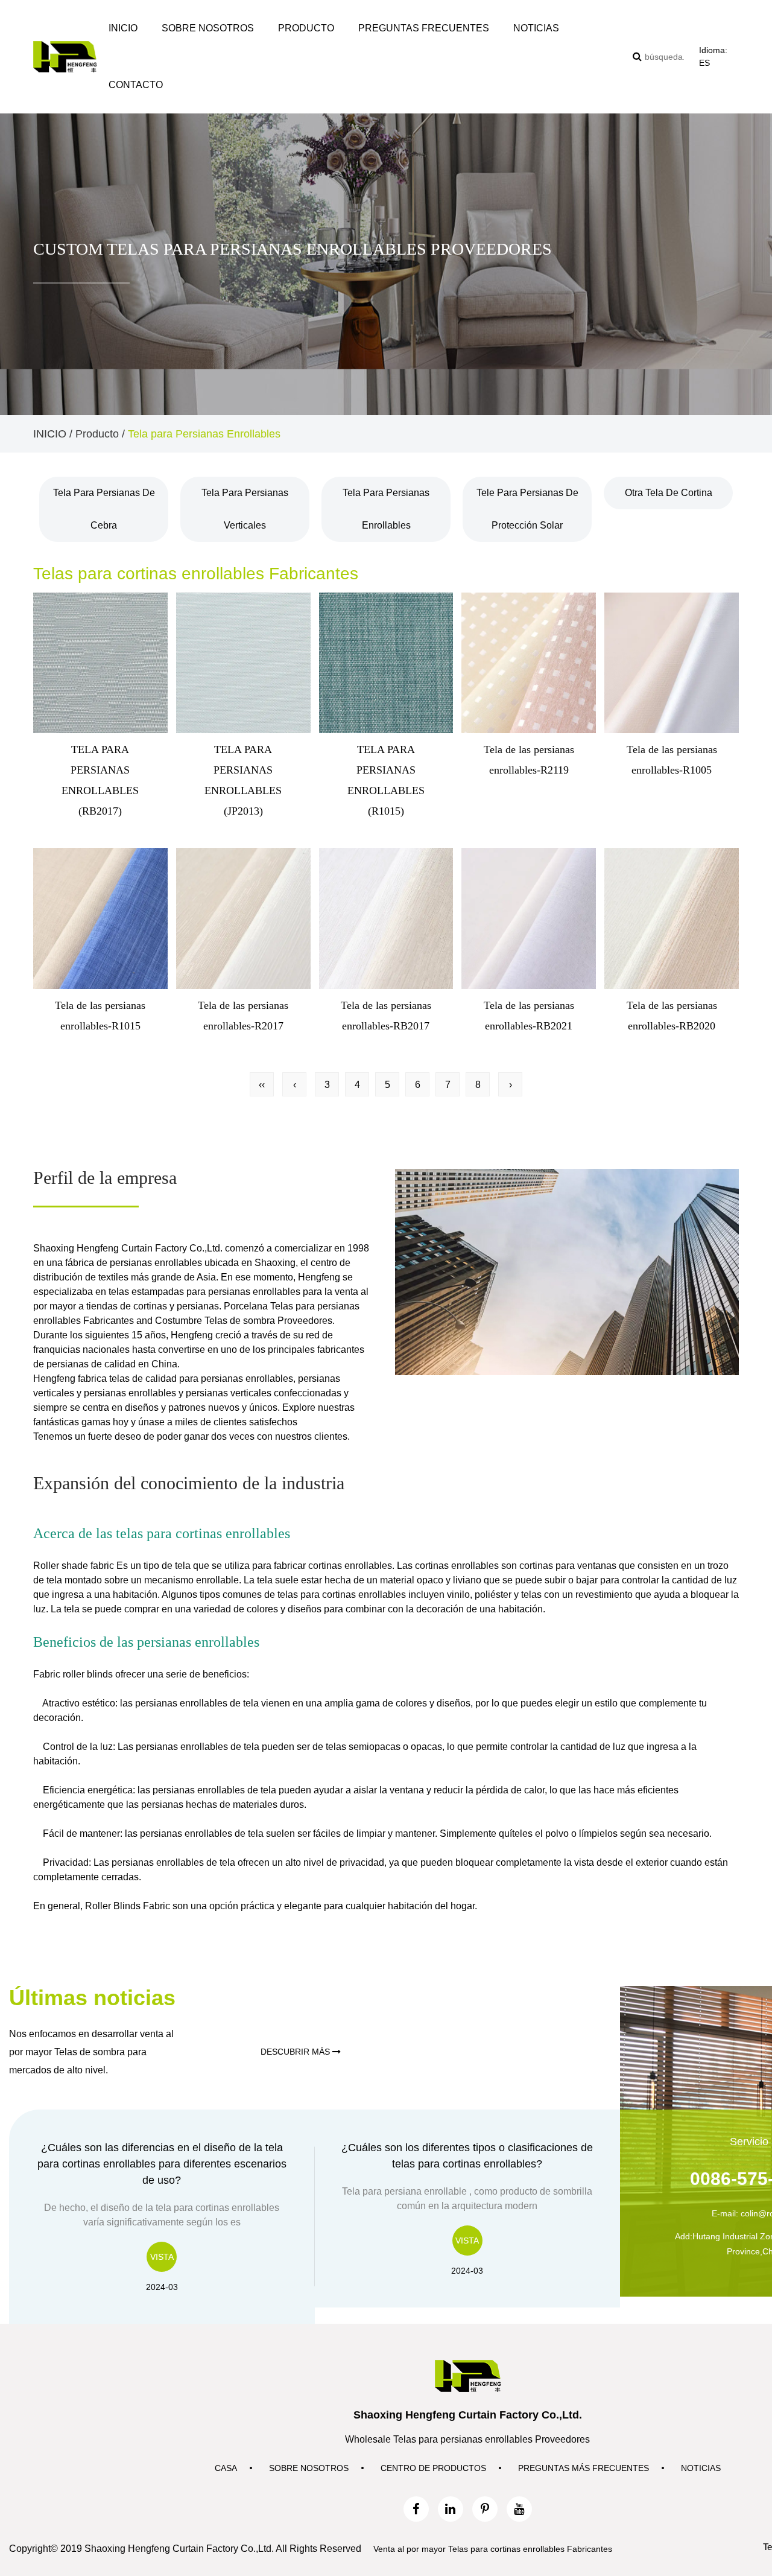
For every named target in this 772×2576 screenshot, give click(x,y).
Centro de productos (433, 2468)
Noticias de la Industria (554, 53)
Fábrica (175, 52)
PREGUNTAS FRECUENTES (424, 28)
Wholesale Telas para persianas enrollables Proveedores (467, 2439)
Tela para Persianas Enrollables (386, 509)
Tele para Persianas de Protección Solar (527, 509)
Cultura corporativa (195, 53)
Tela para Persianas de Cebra (104, 509)
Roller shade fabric (74, 1566)
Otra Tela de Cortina (344, 49)
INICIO (123, 28)
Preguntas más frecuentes (584, 2468)
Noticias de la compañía (559, 56)
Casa (226, 2468)
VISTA (162, 2257)
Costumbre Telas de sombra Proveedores (244, 1321)
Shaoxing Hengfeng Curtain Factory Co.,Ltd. (128, 1248)
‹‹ (262, 1085)
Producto (306, 28)
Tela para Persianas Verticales (245, 509)
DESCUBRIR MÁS (296, 2052)
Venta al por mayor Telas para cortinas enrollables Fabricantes (493, 2549)
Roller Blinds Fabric (128, 1906)
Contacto (136, 85)
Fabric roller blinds (73, 1674)
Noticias (536, 28)
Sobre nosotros (208, 28)
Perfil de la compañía (202, 56)
